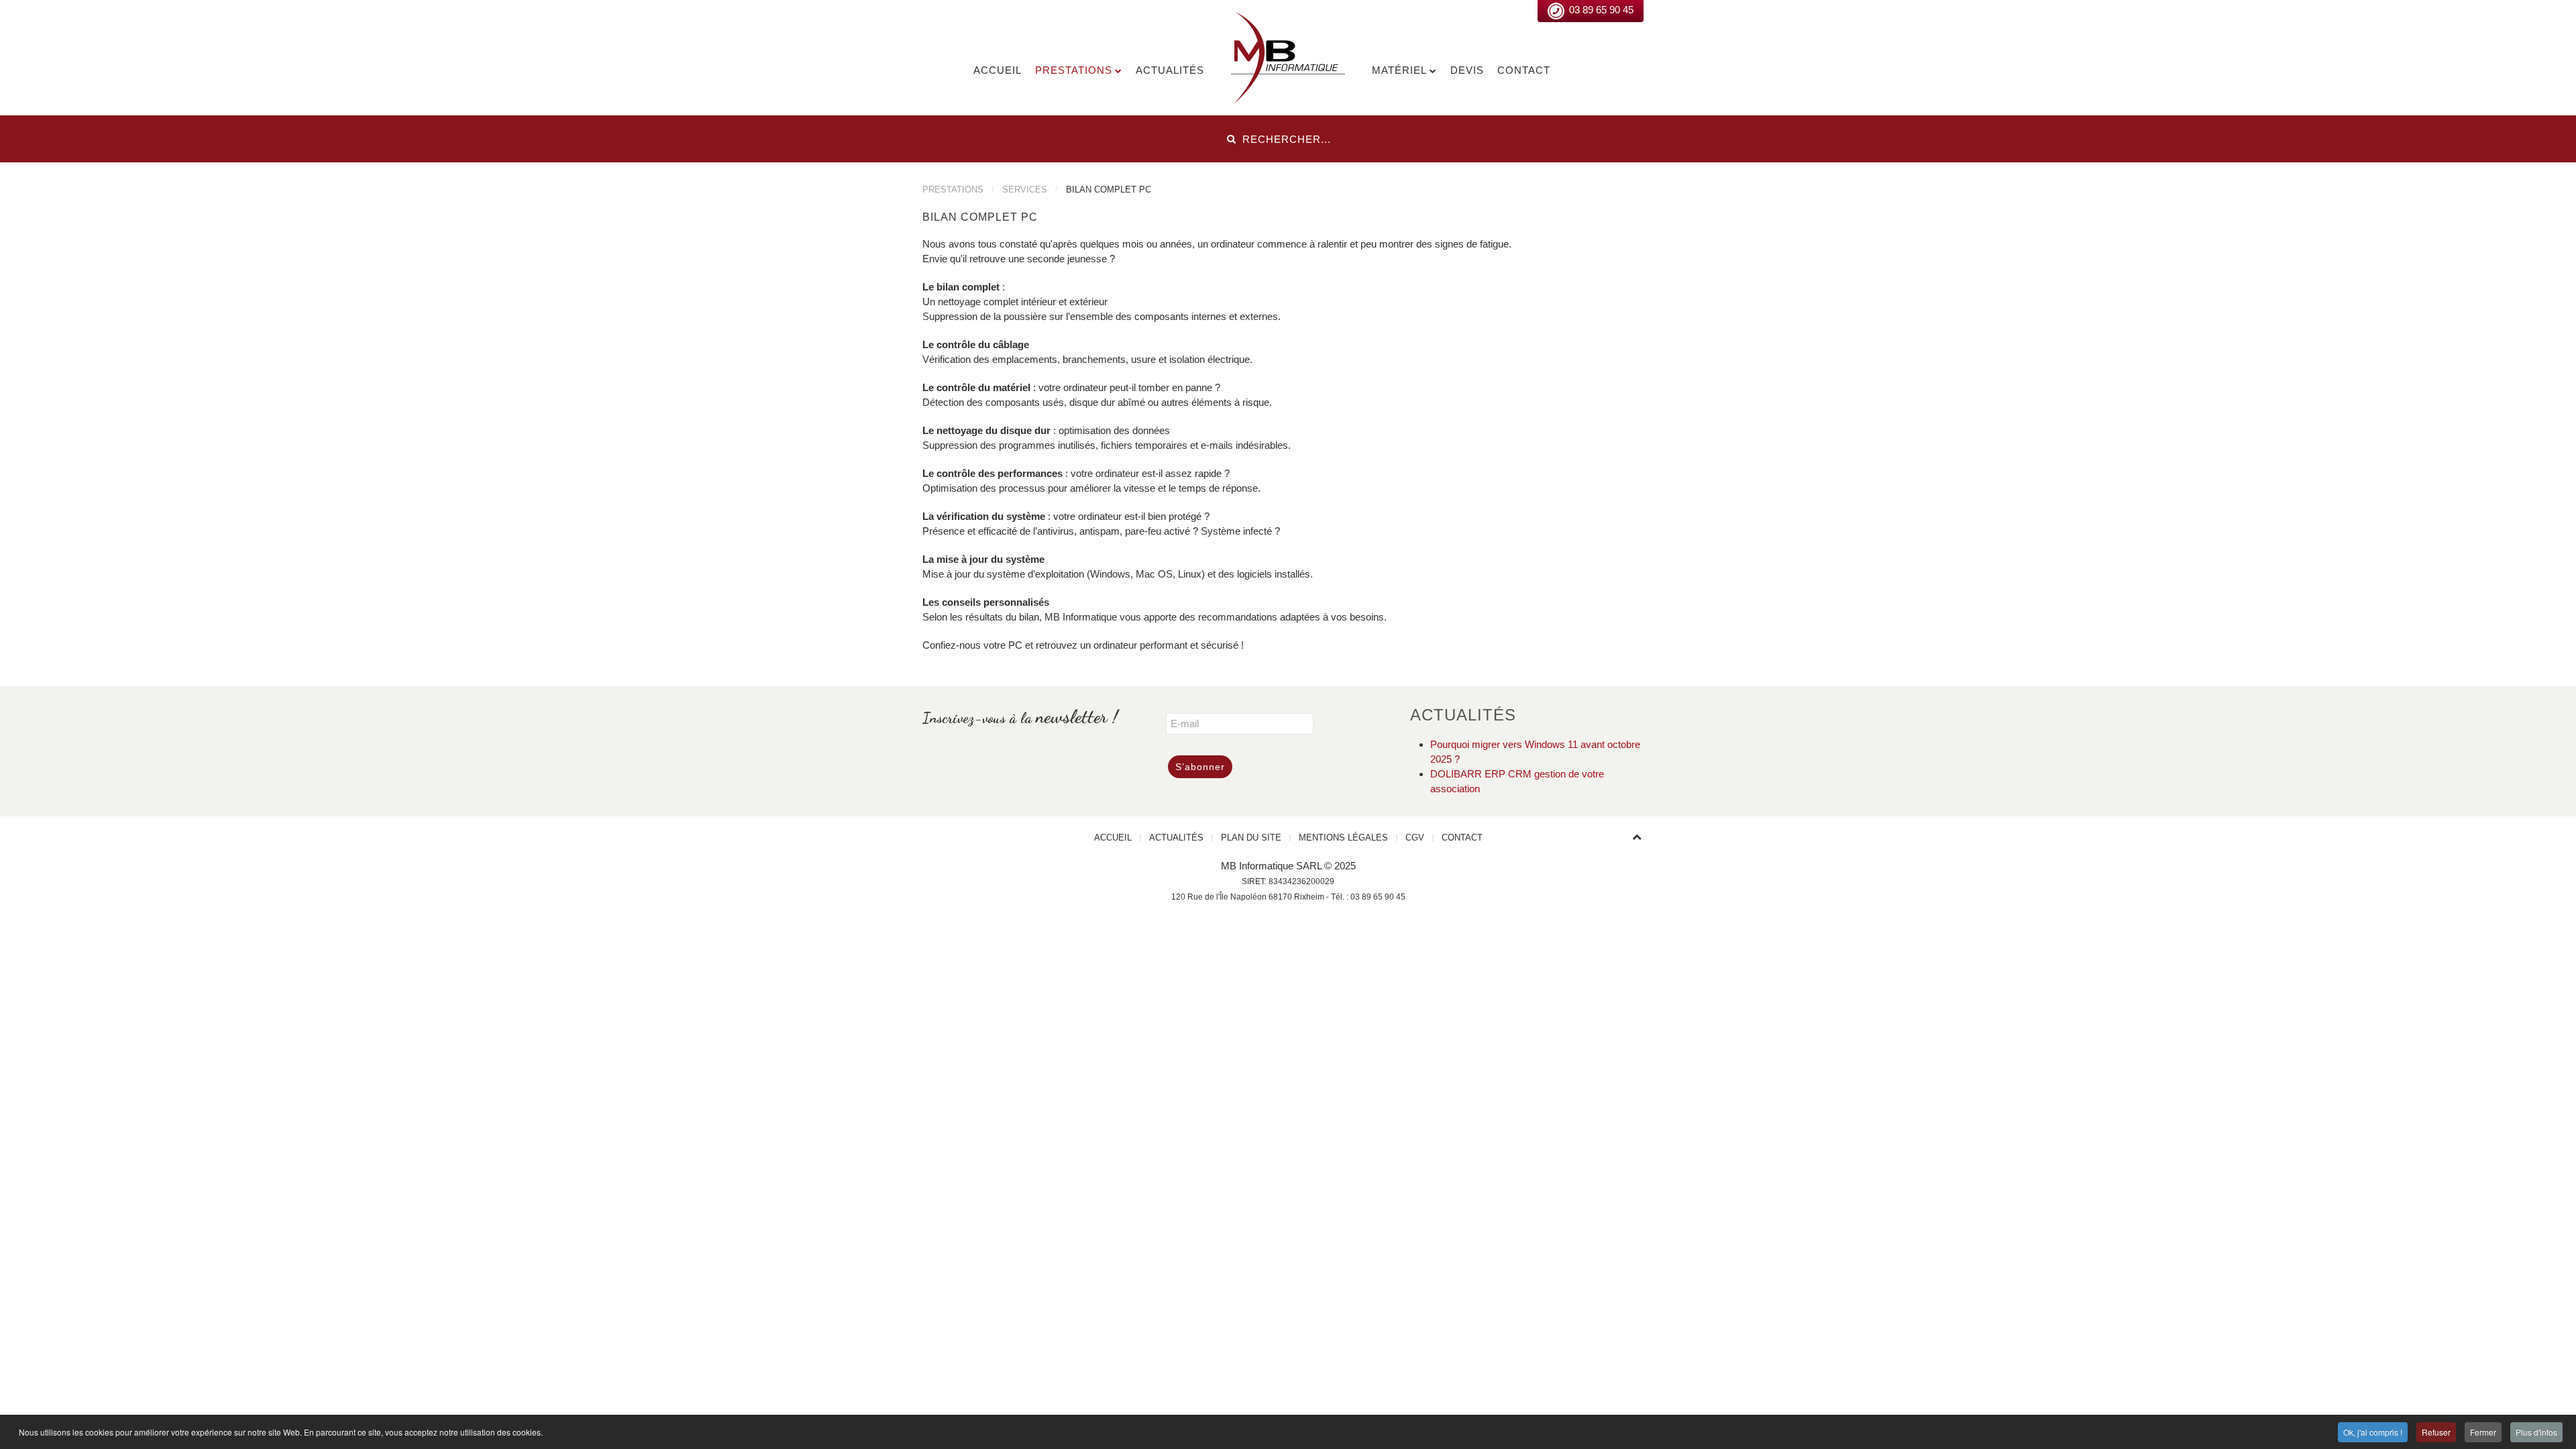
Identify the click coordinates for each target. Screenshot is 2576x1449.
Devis (1467, 70)
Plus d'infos (2536, 1432)
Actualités (1170, 70)
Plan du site (1251, 838)
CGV (1415, 838)
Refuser (2436, 1432)
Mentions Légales (1343, 838)
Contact (1524, 70)
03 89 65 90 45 (1601, 10)
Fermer (2483, 1432)
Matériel (1399, 70)
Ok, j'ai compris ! (2373, 1432)
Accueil (998, 70)
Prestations (1074, 70)
